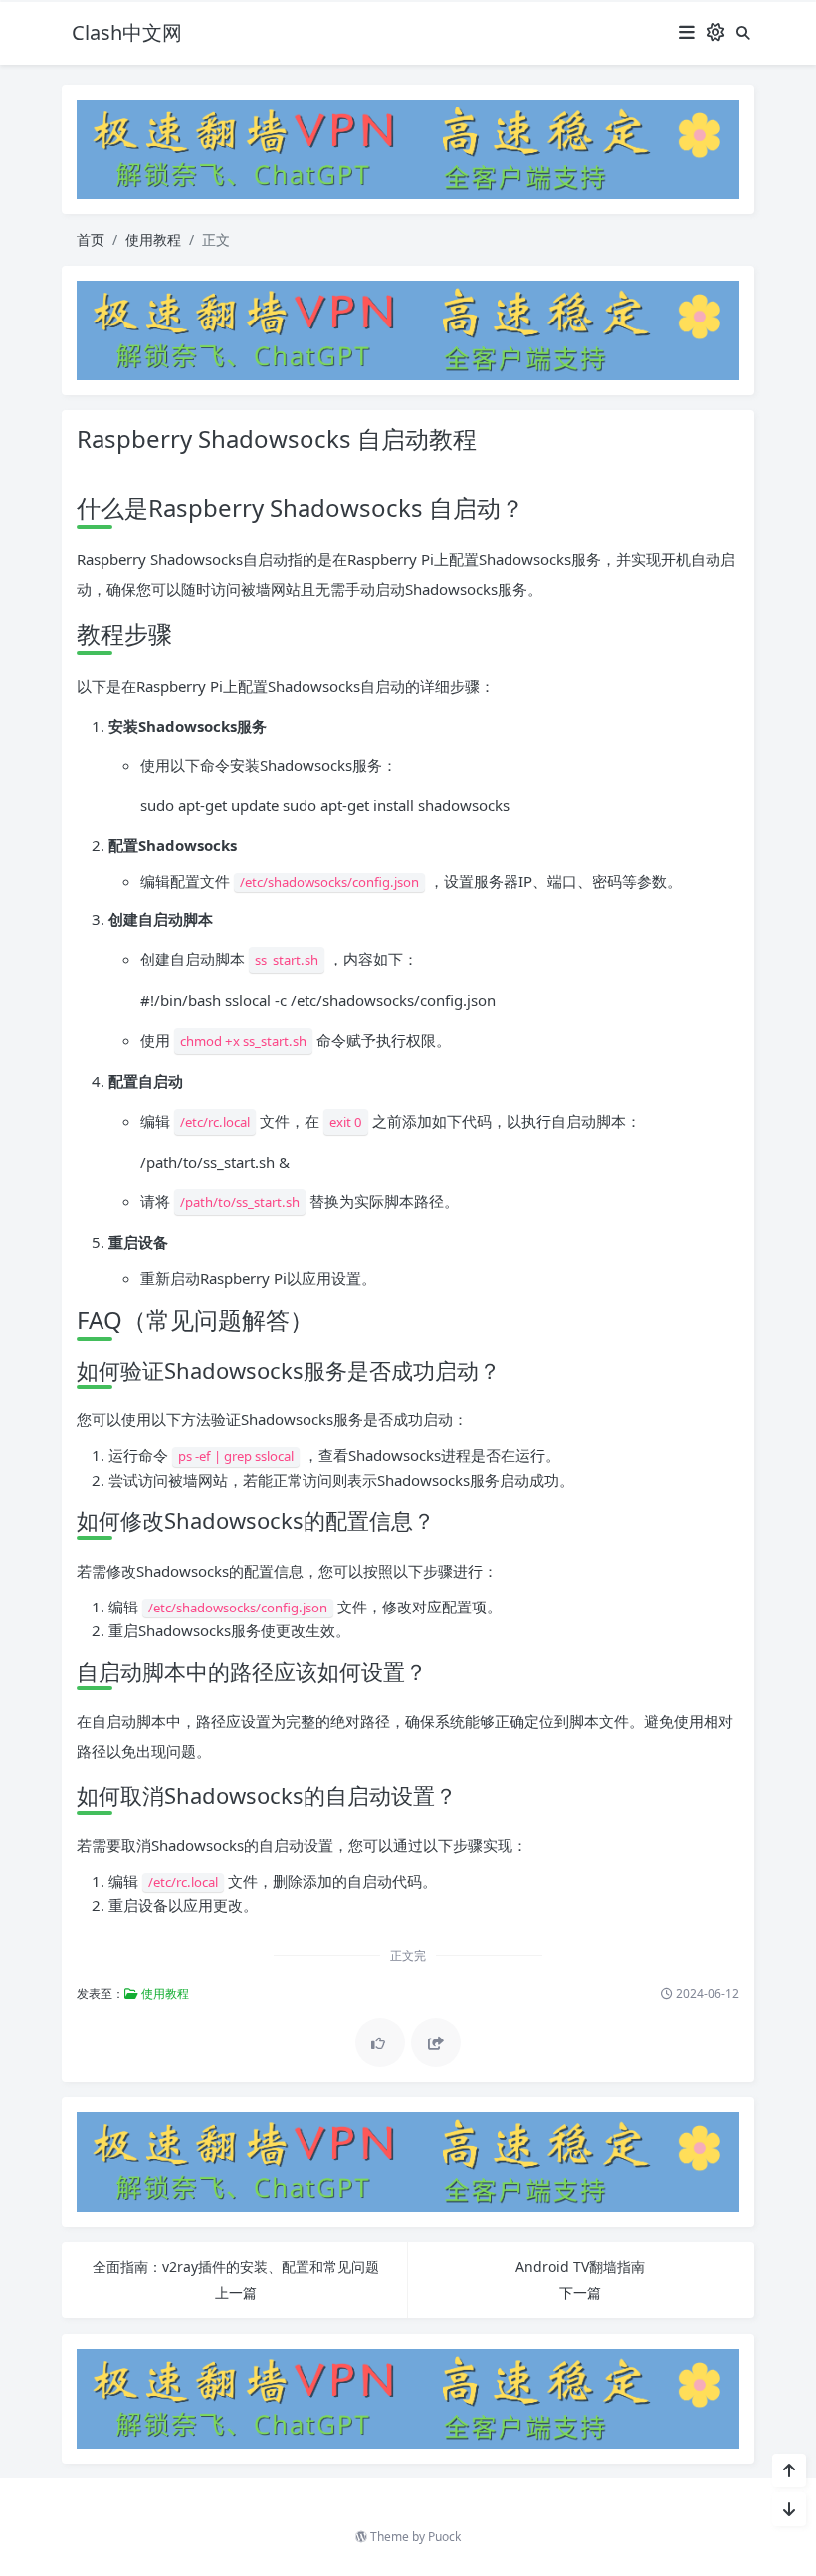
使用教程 (153, 239)
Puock (444, 2537)
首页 (91, 239)
